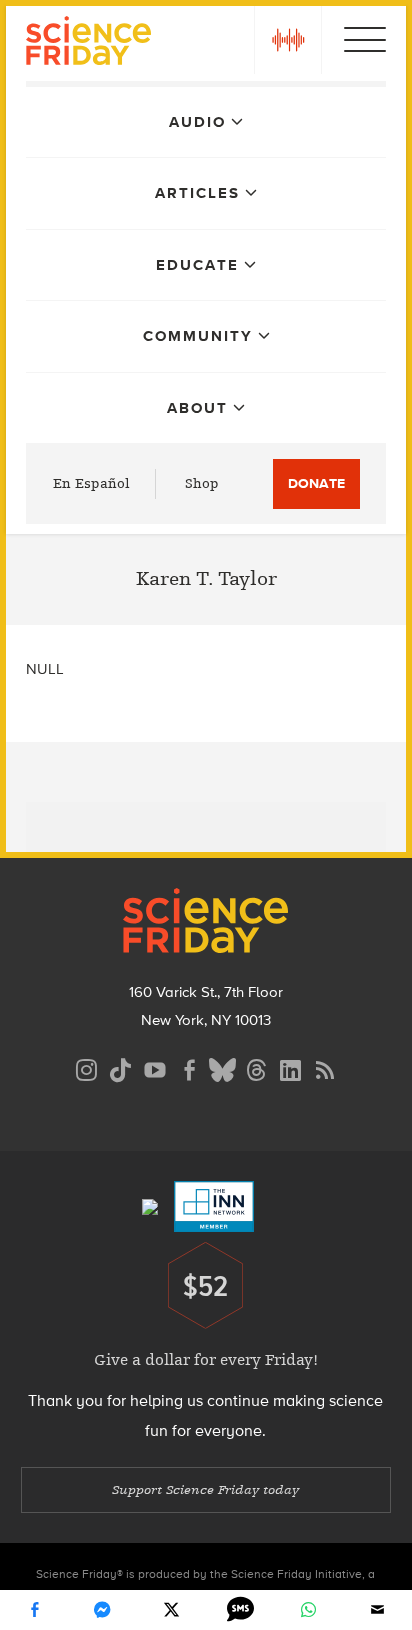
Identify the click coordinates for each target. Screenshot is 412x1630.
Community (198, 336)
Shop (202, 483)
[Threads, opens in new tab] (257, 1067)
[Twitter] (172, 1610)
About (197, 408)
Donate (316, 483)
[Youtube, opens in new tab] (155, 1067)
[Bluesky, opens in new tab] (223, 1067)
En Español (91, 483)
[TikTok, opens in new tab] (121, 1067)
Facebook (34, 1610)
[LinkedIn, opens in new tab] (291, 1067)
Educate (197, 265)
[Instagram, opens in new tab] (87, 1067)
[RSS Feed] (325, 1067)
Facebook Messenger (103, 1610)
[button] (288, 40)
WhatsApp (309, 1610)
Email (378, 1610)
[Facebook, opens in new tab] (189, 1067)
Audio (197, 122)
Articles (197, 193)
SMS (240, 1610)
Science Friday (88, 43)
